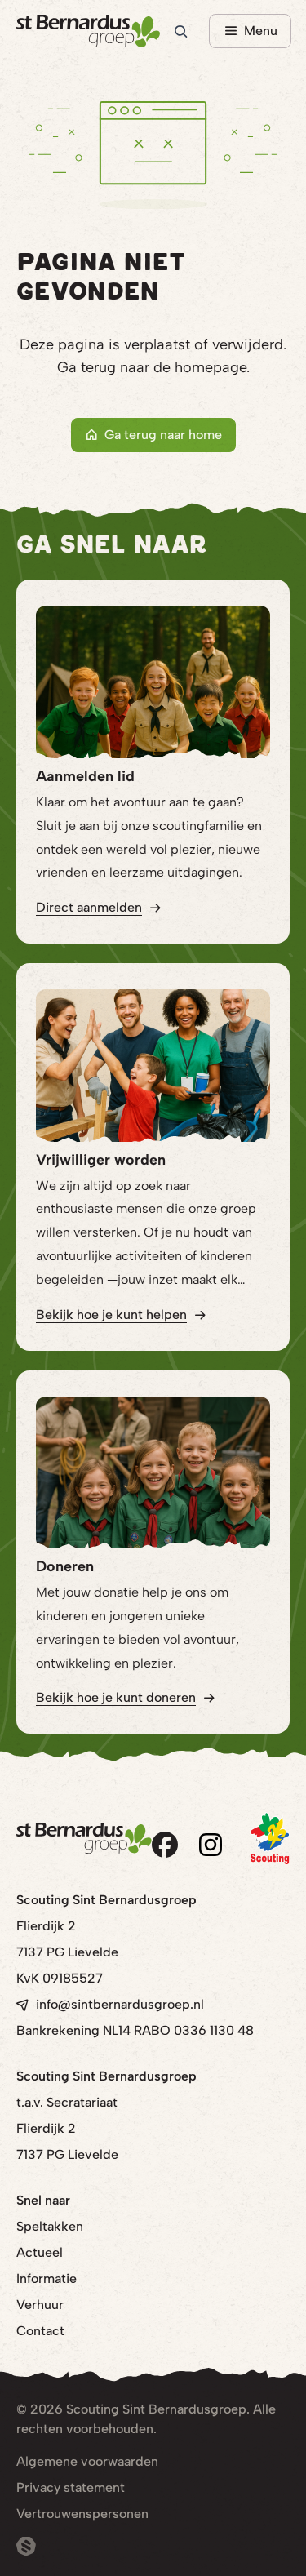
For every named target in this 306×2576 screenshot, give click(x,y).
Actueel (40, 2252)
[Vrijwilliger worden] (153, 1066)
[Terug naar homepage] (88, 31)
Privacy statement (71, 2487)
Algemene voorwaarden (87, 2461)
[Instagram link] (211, 1845)
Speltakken (50, 2226)
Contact (40, 2331)
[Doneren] (153, 1473)
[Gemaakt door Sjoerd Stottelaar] (26, 2547)
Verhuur (40, 2305)
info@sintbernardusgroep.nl (120, 2004)
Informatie (47, 2278)
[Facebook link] (165, 1845)
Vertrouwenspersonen (82, 2514)
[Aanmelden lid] (153, 682)
